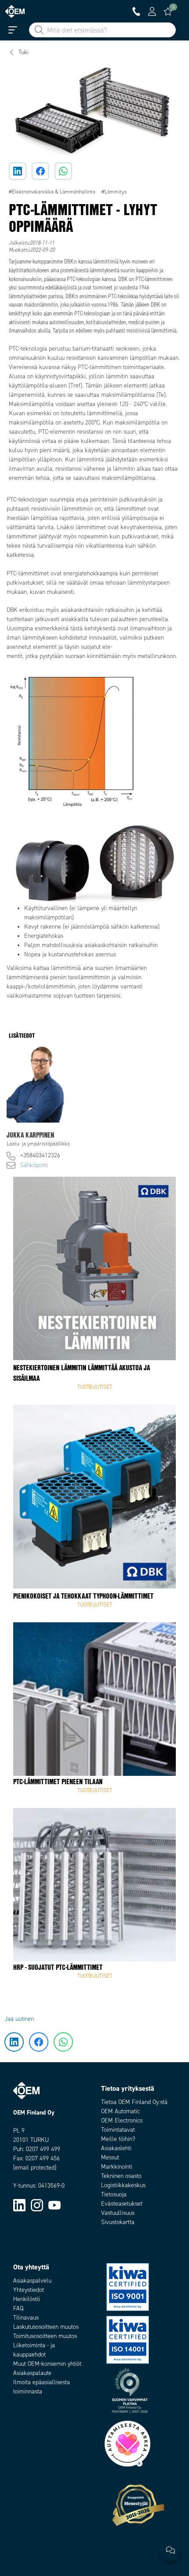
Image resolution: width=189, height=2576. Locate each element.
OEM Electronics (122, 2120)
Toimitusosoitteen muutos (45, 2336)
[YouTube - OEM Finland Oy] (55, 2205)
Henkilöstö (27, 2299)
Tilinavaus (26, 2318)
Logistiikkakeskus (123, 2185)
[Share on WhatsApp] (63, 171)
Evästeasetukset (122, 2204)
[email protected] (35, 2168)
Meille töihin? (118, 2139)
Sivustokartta (118, 2222)
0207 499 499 (43, 2149)
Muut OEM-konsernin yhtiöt (47, 2364)
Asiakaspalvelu (32, 2281)
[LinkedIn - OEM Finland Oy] (19, 2205)
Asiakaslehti (116, 2148)
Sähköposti (34, 1165)
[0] (168, 11)
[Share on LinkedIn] (18, 171)
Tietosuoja (114, 2194)
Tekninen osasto (121, 2176)
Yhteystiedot (29, 2290)
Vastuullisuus (118, 2213)
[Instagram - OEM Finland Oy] (37, 2205)
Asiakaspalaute (32, 2373)
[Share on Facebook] (40, 171)
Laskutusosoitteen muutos (46, 2327)
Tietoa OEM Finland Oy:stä (134, 2102)
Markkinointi (117, 2167)
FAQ (18, 2308)
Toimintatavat (118, 2130)
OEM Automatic (120, 2111)
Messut (110, 2157)
